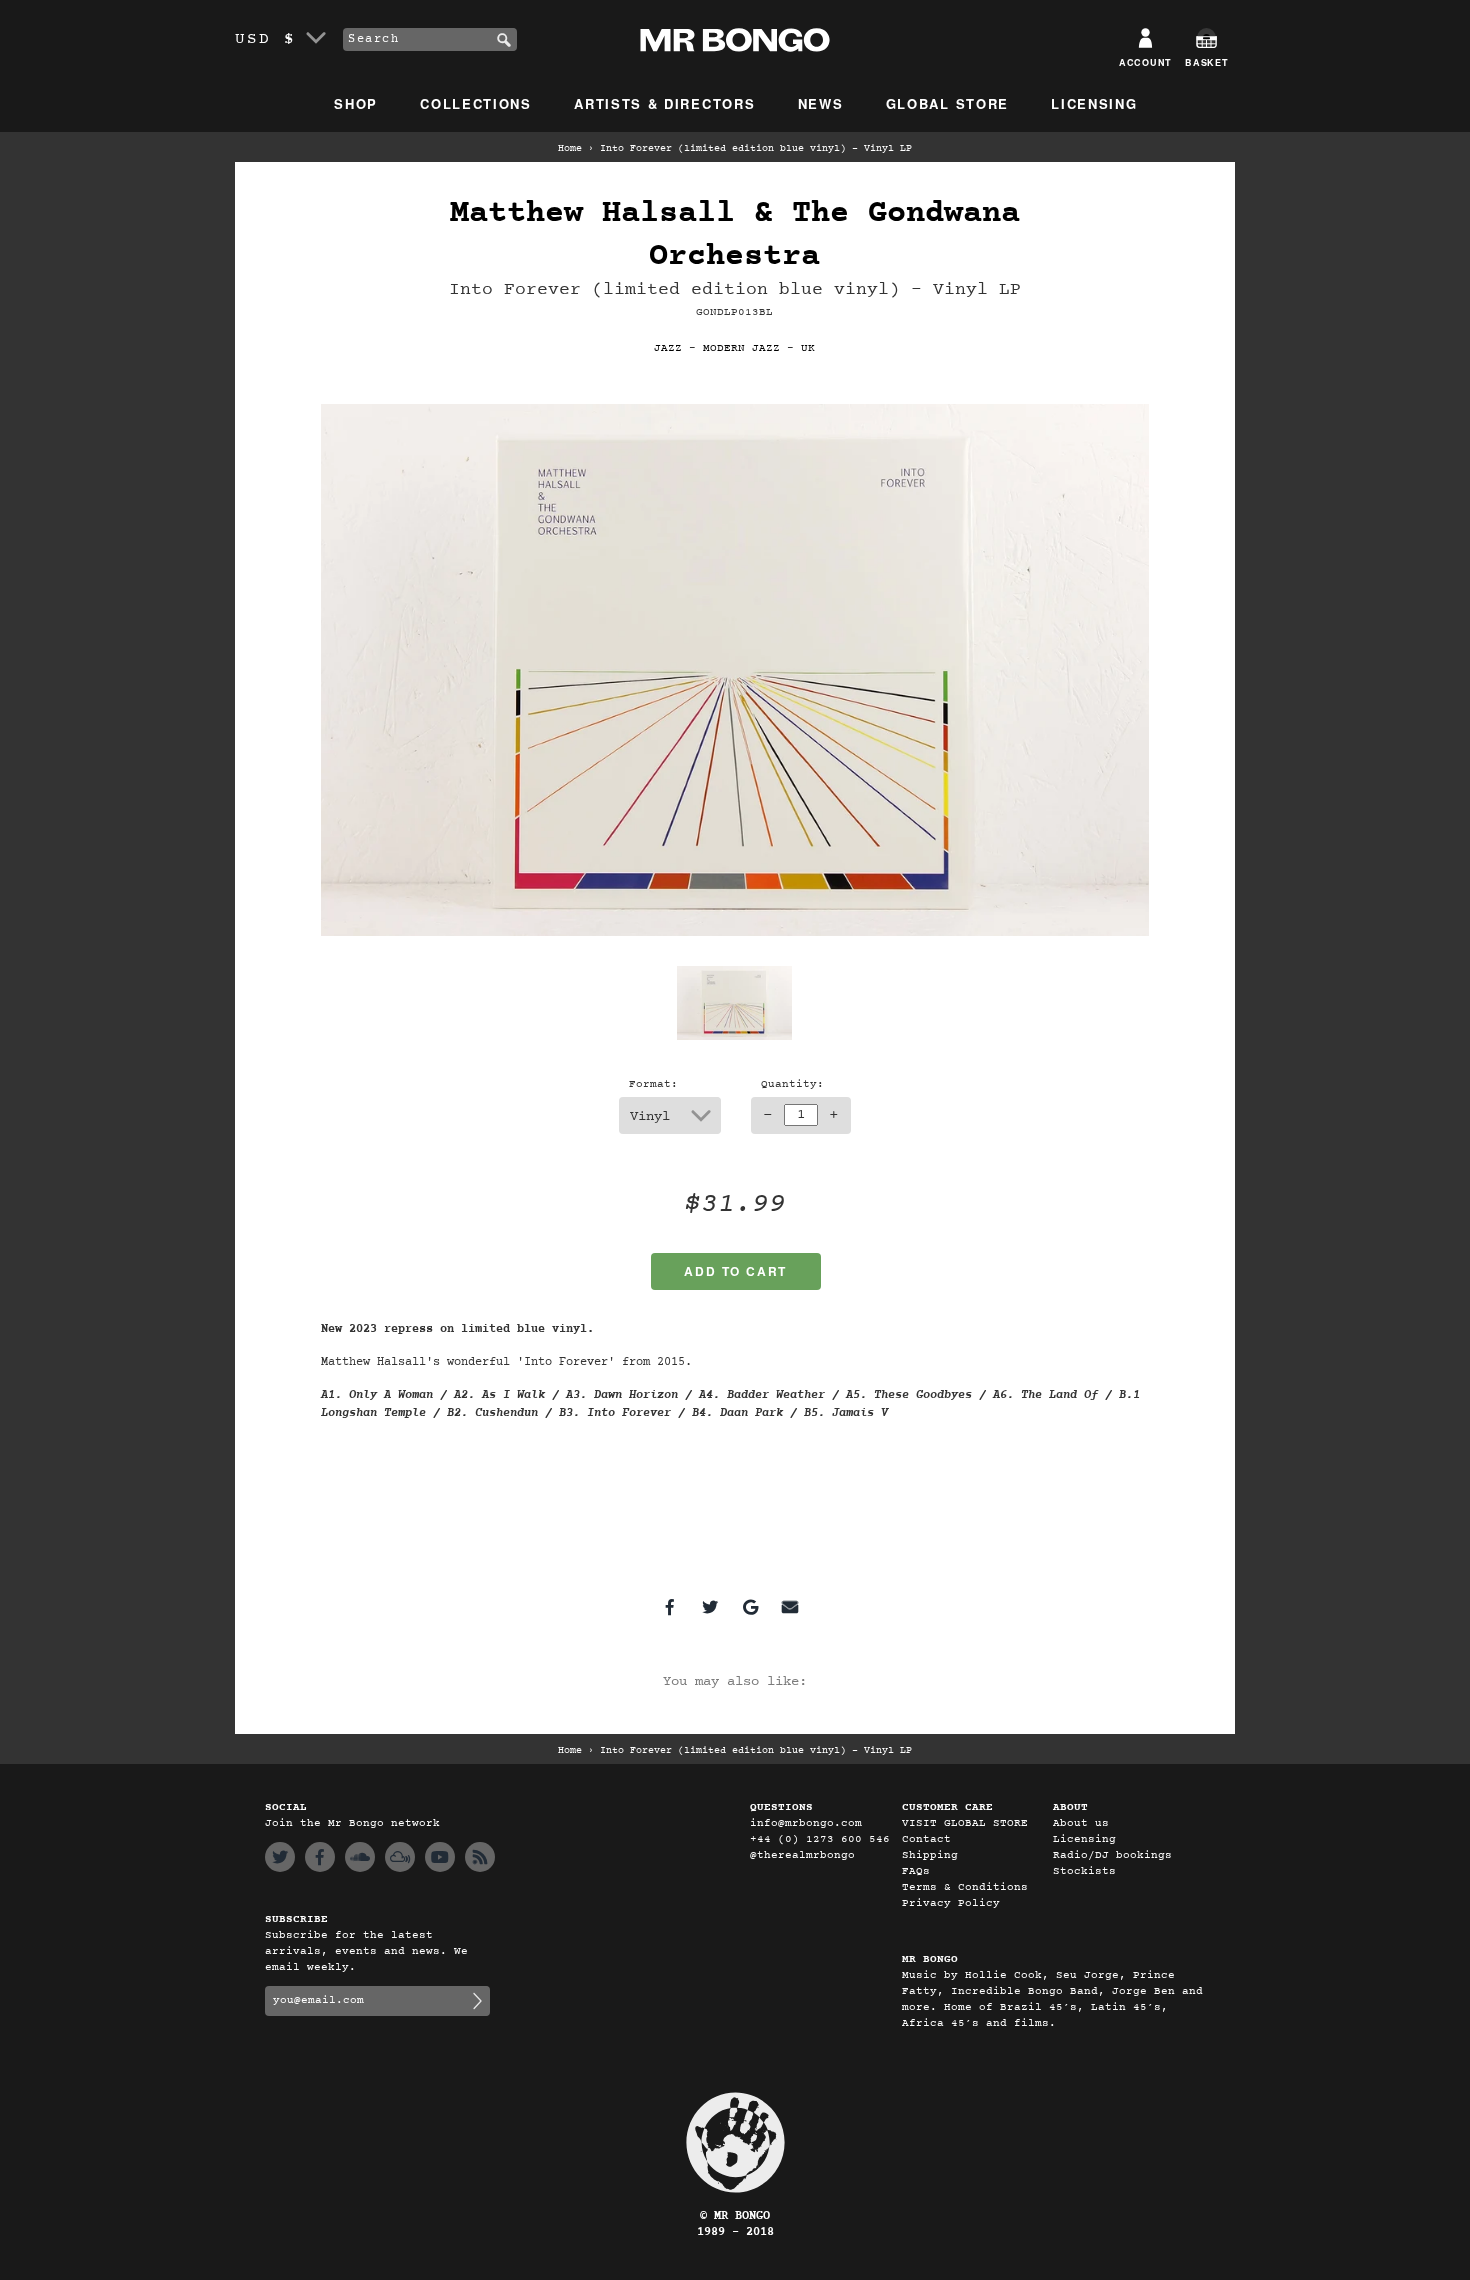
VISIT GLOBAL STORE (965, 1823)
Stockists (1084, 1871)
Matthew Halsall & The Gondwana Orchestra (735, 235)
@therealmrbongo (802, 1855)
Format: (653, 1084)
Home (570, 149)
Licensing (1094, 103)
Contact (926, 1839)
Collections (476, 103)
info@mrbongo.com (806, 1823)
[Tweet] (710, 1607)
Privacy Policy (951, 1903)
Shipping (930, 1855)
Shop (356, 103)
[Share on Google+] (750, 1607)
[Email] (790, 1607)
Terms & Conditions (965, 1887)
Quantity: (792, 1084)
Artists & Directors (664, 103)
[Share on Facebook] (670, 1607)
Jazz (668, 348)
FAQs (916, 1871)
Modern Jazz (741, 348)
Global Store (947, 103)
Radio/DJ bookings (1112, 1855)
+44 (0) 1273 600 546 (820, 1839)
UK (808, 348)
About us (1081, 1823)
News (821, 103)
